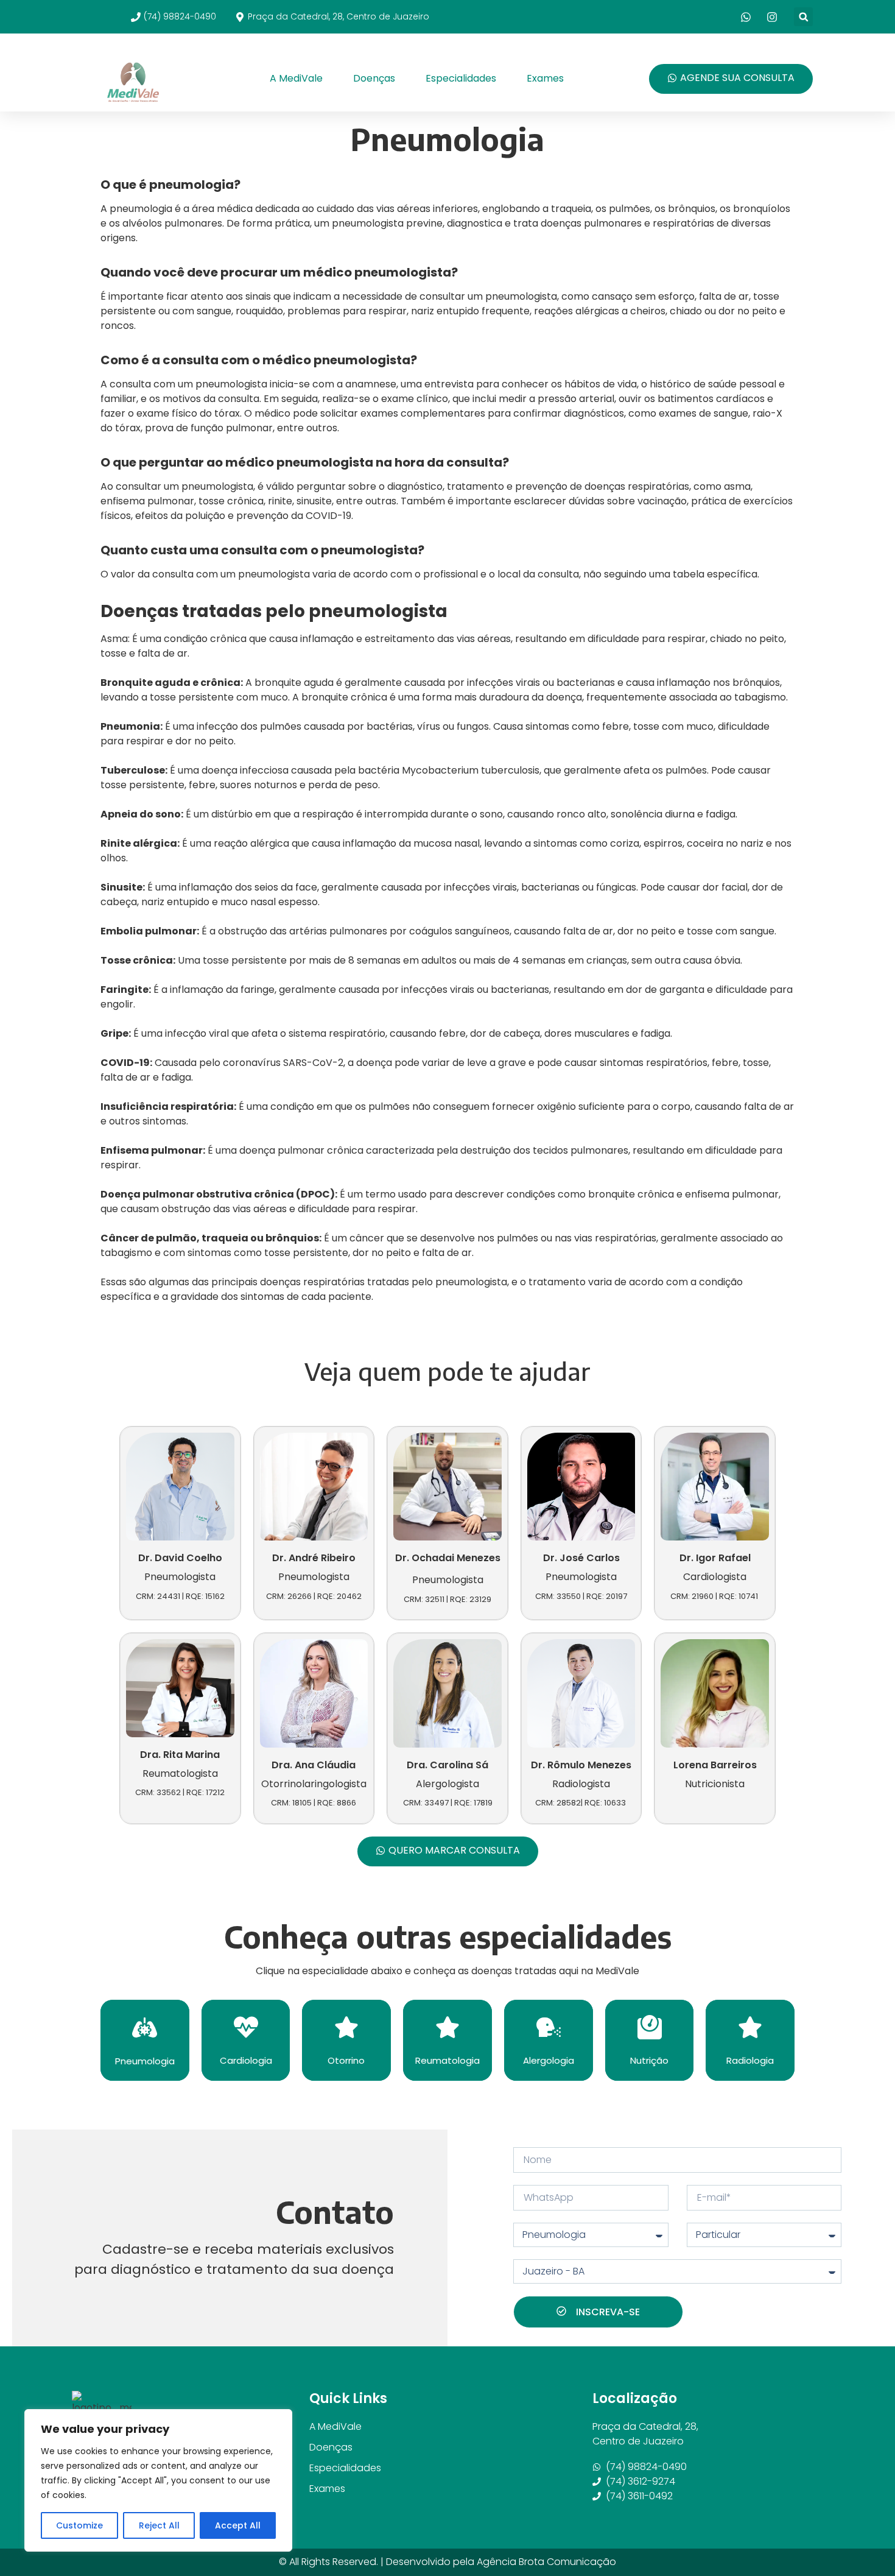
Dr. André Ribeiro (314, 1558)
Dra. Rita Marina (180, 1755)
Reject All (159, 2525)
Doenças (374, 78)
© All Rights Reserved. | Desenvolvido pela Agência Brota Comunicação (447, 2562)
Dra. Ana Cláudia (314, 1765)
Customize (79, 2525)
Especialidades (461, 78)
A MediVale (296, 78)
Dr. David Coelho (180, 1558)
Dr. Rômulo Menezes (581, 1765)
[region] (158, 2480)
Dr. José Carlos (581, 1558)
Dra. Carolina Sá (447, 1765)
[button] (803, 17)
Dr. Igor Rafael (715, 1558)
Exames (545, 78)
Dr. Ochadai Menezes (448, 1558)
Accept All (238, 2525)
